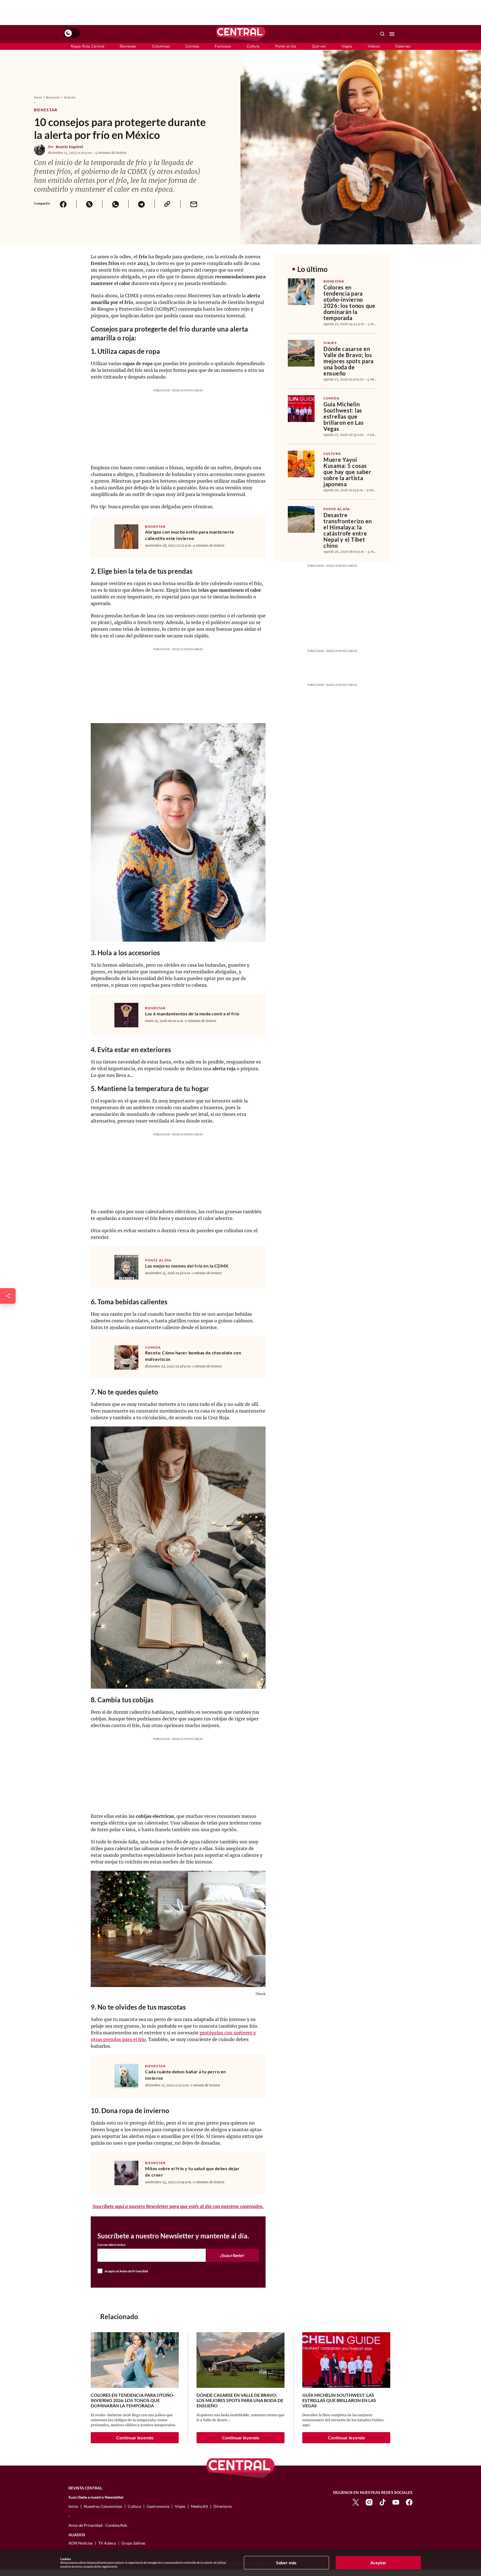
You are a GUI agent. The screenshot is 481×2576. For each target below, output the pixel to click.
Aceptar (378, 2563)
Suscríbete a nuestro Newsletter (96, 2497)
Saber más (286, 2563)
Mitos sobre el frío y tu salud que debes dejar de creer (192, 2172)
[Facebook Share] (63, 204)
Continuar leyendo (135, 2438)
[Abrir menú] (392, 34)
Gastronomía (158, 2506)
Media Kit (199, 2506)
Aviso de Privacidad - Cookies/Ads (98, 2525)
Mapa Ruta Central (87, 46)
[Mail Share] (193, 204)
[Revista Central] (241, 34)
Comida (192, 46)
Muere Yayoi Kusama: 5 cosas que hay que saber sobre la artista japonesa (347, 472)
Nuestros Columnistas (103, 2506)
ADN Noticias (81, 2543)
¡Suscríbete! (232, 2255)
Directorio (223, 2506)
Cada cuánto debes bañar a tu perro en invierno (186, 2075)
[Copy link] (168, 204)
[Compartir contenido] (8, 1296)
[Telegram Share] (141, 204)
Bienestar (128, 46)
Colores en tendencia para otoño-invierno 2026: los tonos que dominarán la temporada (349, 303)
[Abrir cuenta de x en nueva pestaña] (356, 2502)
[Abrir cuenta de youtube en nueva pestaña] (396, 2502)
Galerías (403, 46)
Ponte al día (286, 46)
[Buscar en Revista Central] (382, 34)
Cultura (253, 46)
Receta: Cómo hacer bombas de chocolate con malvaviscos (193, 1356)
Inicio (38, 97)
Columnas (161, 46)
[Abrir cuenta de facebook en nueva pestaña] (409, 2502)
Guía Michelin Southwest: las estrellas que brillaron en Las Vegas (344, 416)
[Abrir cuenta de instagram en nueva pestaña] (369, 2502)
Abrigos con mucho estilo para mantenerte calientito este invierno (190, 535)
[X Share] (89, 204)
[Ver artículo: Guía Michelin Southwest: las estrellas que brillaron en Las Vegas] (301, 409)
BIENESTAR (155, 527)
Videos (374, 46)
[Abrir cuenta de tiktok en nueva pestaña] (382, 2502)
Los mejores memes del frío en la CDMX (187, 1266)
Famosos (223, 46)
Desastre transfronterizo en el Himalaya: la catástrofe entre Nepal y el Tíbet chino (348, 530)
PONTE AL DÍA (158, 1260)
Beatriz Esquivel (69, 147)
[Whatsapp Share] (115, 204)
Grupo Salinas (133, 2543)
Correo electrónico (111, 2245)
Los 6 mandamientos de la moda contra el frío (192, 1014)
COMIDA (153, 1347)
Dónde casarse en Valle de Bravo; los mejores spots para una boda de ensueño (349, 361)
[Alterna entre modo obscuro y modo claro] (72, 33)
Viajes (347, 46)
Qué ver (319, 46)
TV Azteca (107, 2543)
